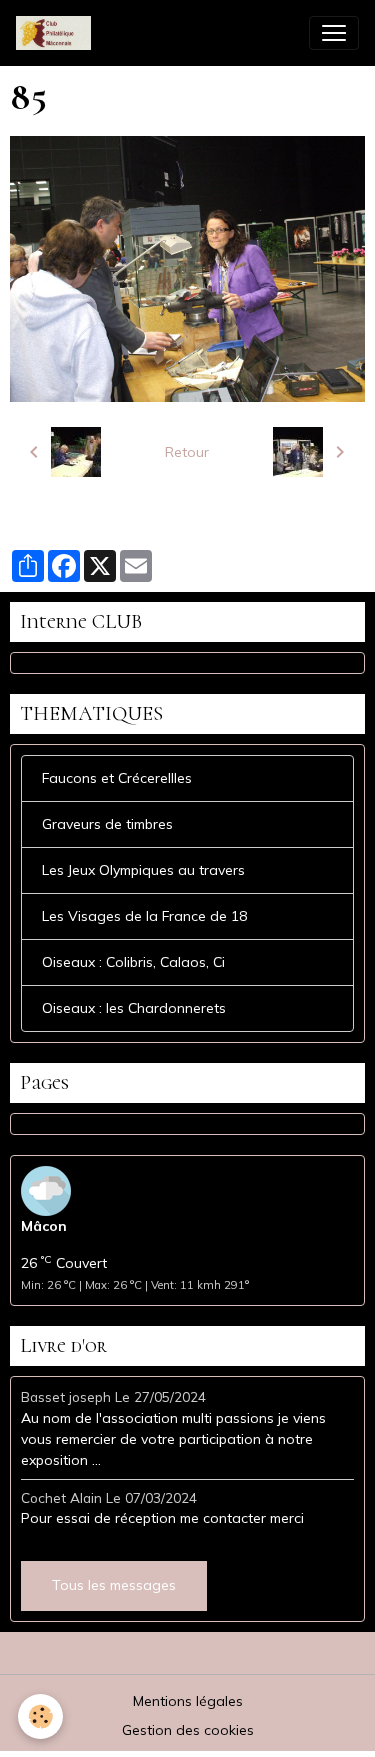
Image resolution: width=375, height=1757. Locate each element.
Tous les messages (114, 1585)
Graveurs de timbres (107, 824)
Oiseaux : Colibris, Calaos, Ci (133, 962)
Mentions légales (188, 1701)
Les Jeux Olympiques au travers (143, 870)
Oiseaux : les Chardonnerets (134, 1008)
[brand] (57, 33)
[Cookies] (40, 1716)
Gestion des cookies (188, 1730)
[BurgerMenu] (334, 33)
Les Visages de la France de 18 (144, 916)
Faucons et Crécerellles (117, 778)
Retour (187, 452)
